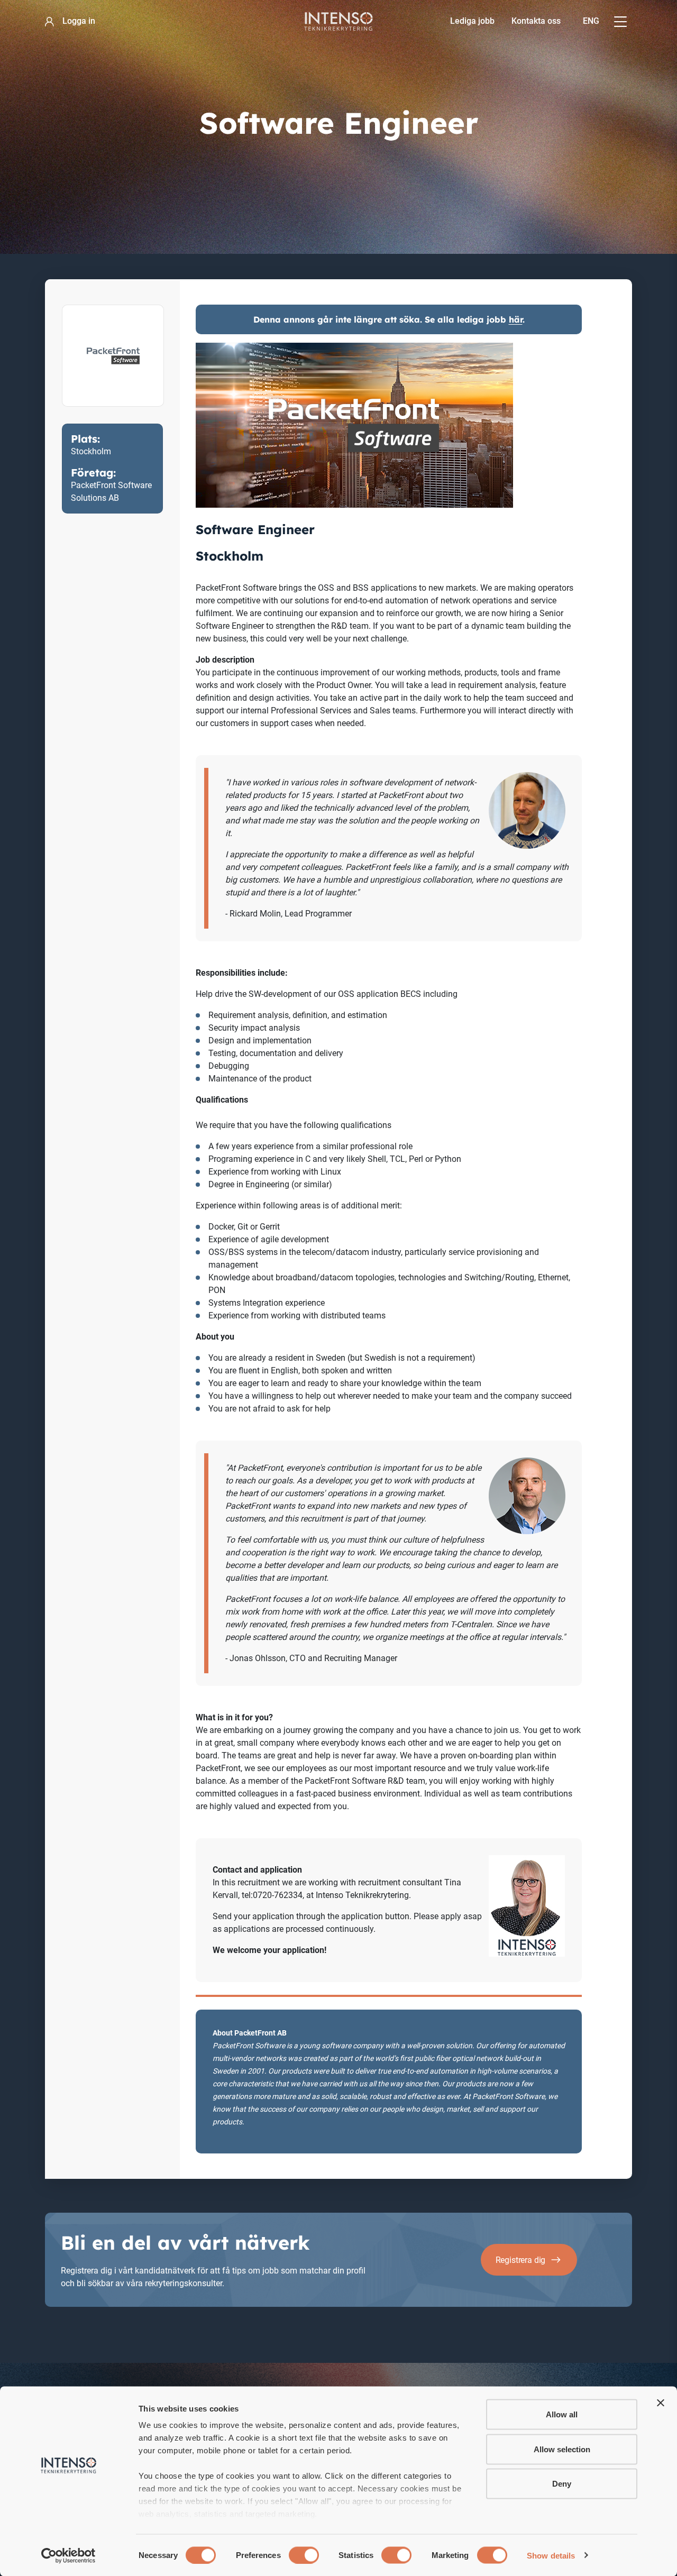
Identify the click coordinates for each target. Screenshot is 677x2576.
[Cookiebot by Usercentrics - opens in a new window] (68, 2555)
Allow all (562, 2414)
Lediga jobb (472, 21)
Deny (562, 2484)
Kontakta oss (536, 21)
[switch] (304, 2555)
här (516, 319)
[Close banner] (661, 2403)
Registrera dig (521, 2260)
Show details (551, 2555)
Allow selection (562, 2449)
